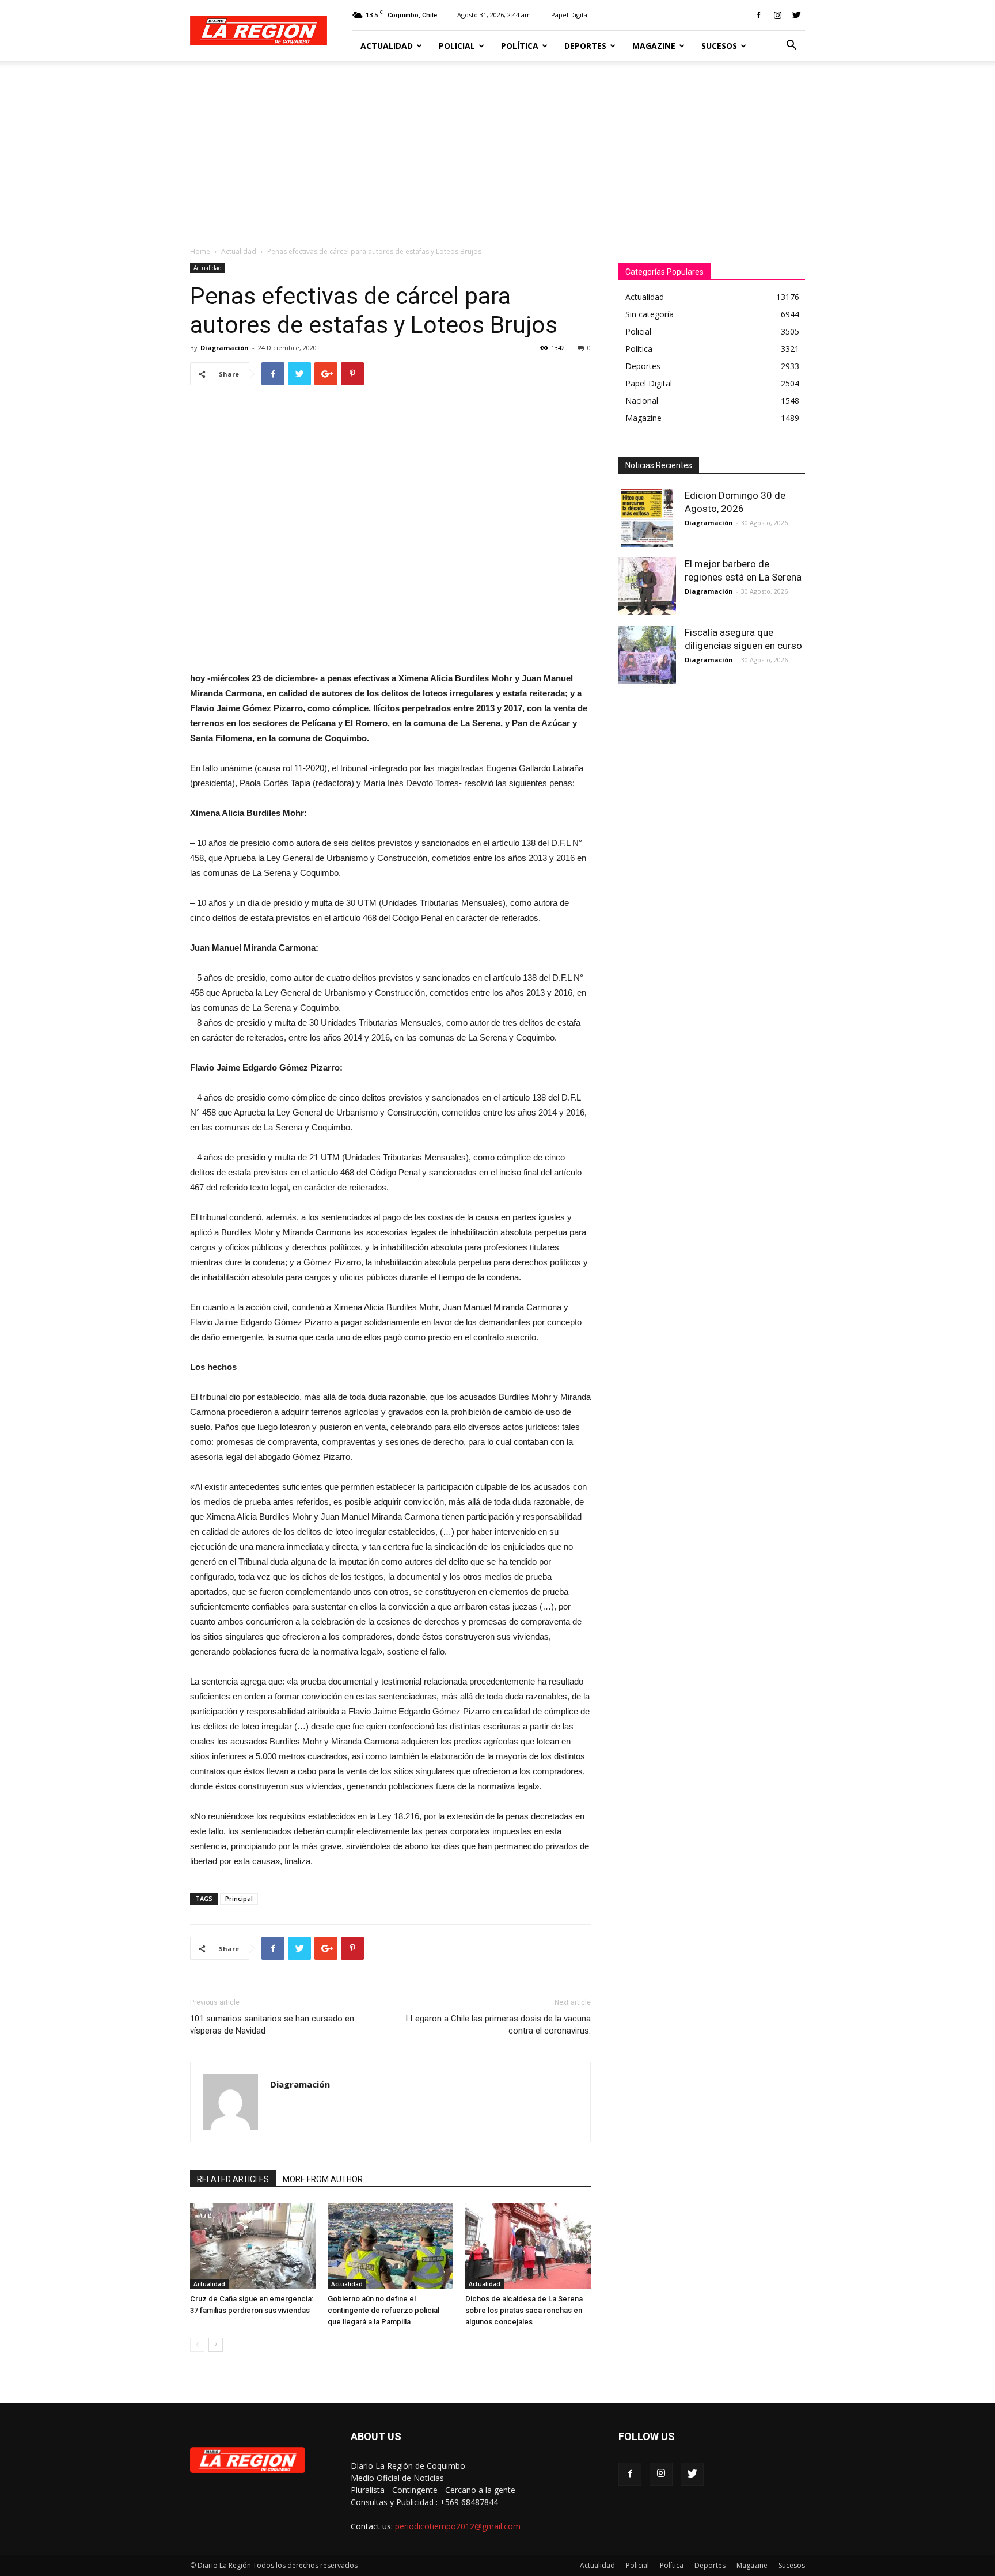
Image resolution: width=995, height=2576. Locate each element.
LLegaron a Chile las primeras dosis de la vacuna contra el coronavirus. (498, 2025)
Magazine (654, 46)
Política (520, 46)
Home (200, 251)
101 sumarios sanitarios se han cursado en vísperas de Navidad (272, 2025)
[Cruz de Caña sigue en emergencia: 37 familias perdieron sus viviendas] (253, 2246)
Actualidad (387, 46)
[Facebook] (758, 15)
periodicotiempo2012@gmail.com (458, 2526)
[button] (791, 46)
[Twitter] (796, 15)
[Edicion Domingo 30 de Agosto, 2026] (647, 518)
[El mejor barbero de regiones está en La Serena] (647, 586)
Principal (239, 1898)
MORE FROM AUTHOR (323, 2179)
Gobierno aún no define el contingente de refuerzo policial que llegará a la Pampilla (383, 2310)
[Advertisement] (498, 147)
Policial (457, 46)
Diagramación (225, 348)
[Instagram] (777, 15)
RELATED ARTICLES (233, 2179)
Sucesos (719, 46)
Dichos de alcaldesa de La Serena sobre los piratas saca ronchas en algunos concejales (524, 2310)
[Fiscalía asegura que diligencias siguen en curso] (647, 655)
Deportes (585, 46)
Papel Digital (570, 15)
